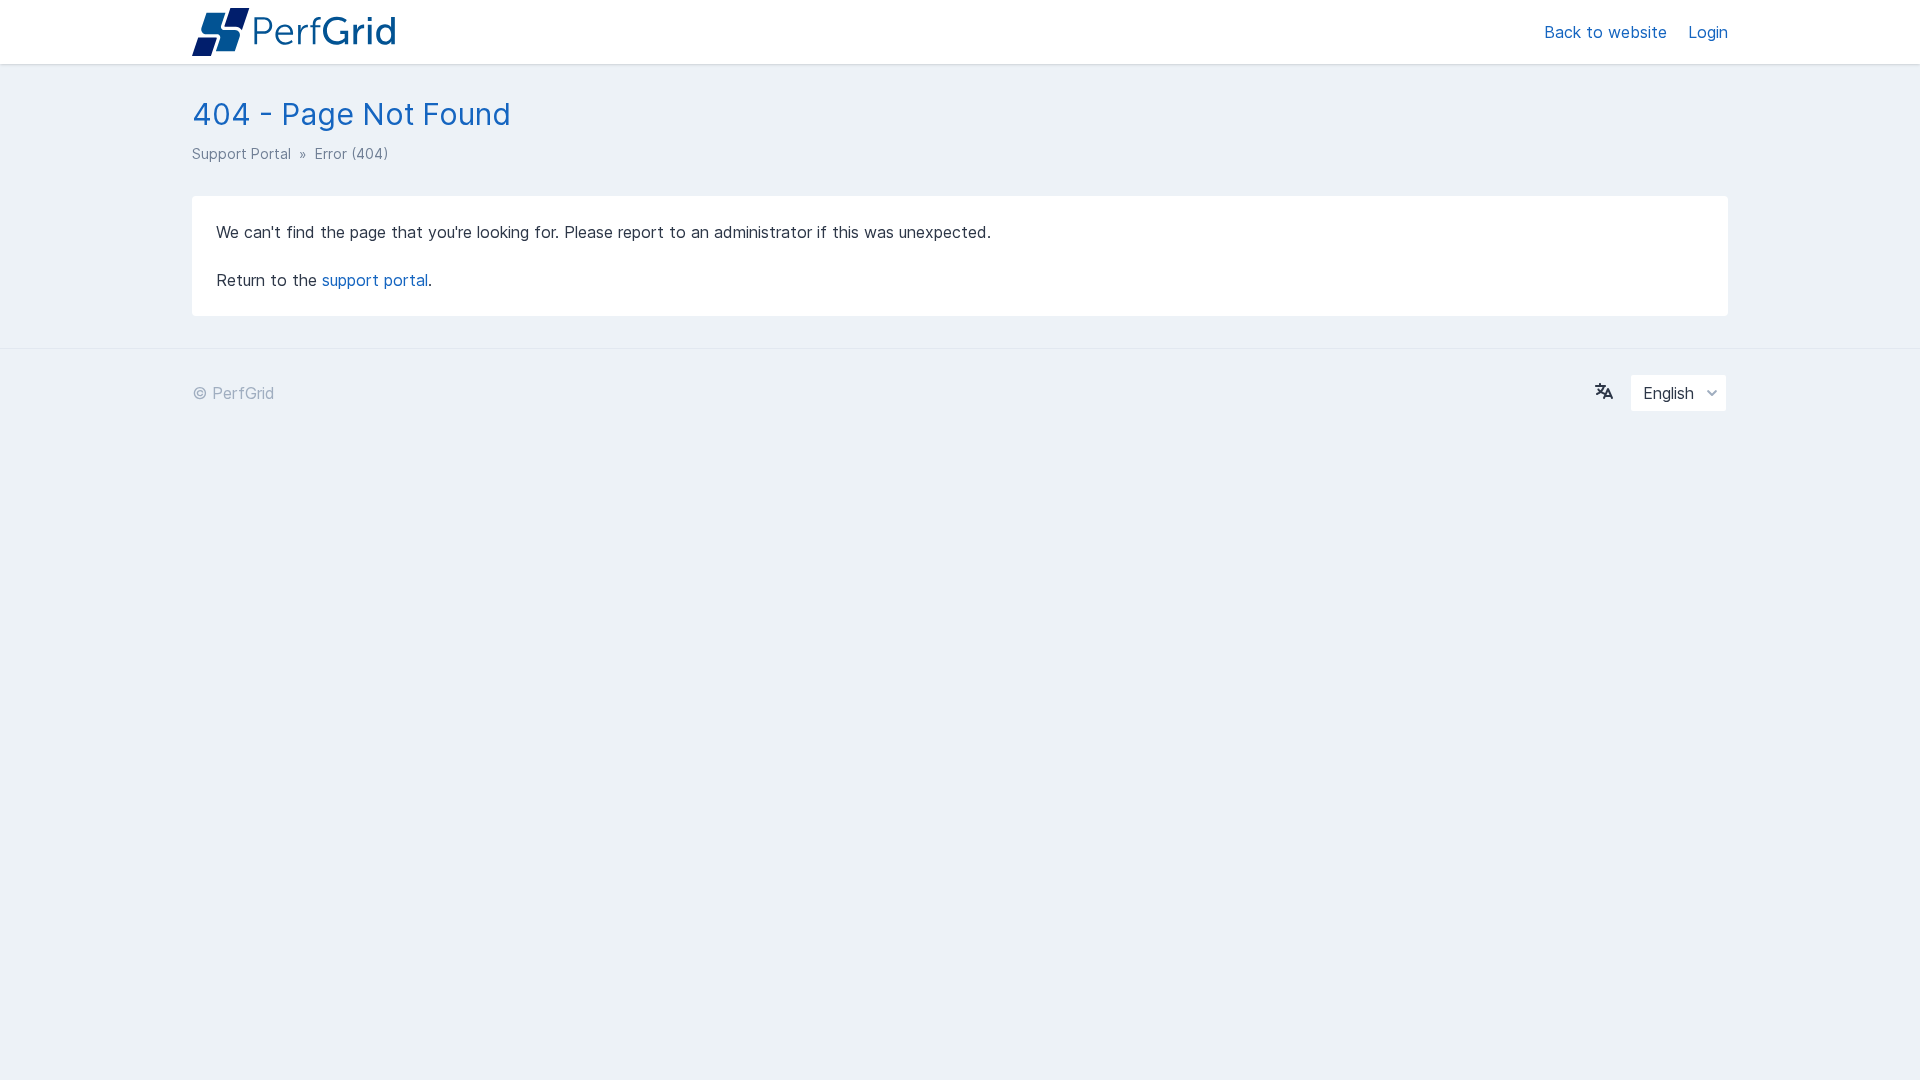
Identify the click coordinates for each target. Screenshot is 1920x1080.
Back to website (1608, 32)
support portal (375, 280)
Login (1708, 32)
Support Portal (241, 153)
